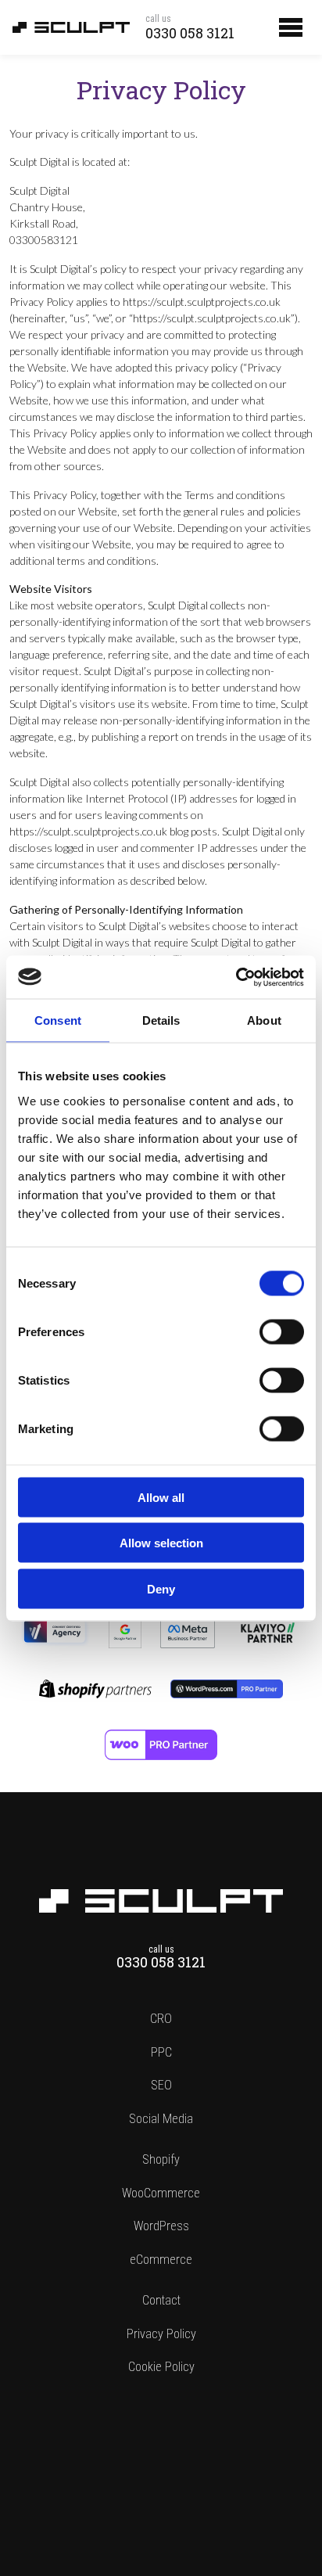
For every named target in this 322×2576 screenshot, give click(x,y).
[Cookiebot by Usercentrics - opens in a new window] (236, 977)
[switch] (282, 1331)
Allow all (161, 1497)
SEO (161, 2085)
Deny (161, 1588)
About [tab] (264, 1020)
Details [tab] (161, 1020)
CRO (161, 2019)
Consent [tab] (58, 1020)
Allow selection (161, 1543)
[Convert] (55, 1624)
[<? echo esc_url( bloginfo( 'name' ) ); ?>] (161, 1897)
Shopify (161, 2159)
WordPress (161, 2226)
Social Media (161, 2119)
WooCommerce (161, 2193)
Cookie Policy (161, 2367)
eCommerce (161, 2260)
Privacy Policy (161, 2334)
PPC (161, 2052)
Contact (161, 2300)
